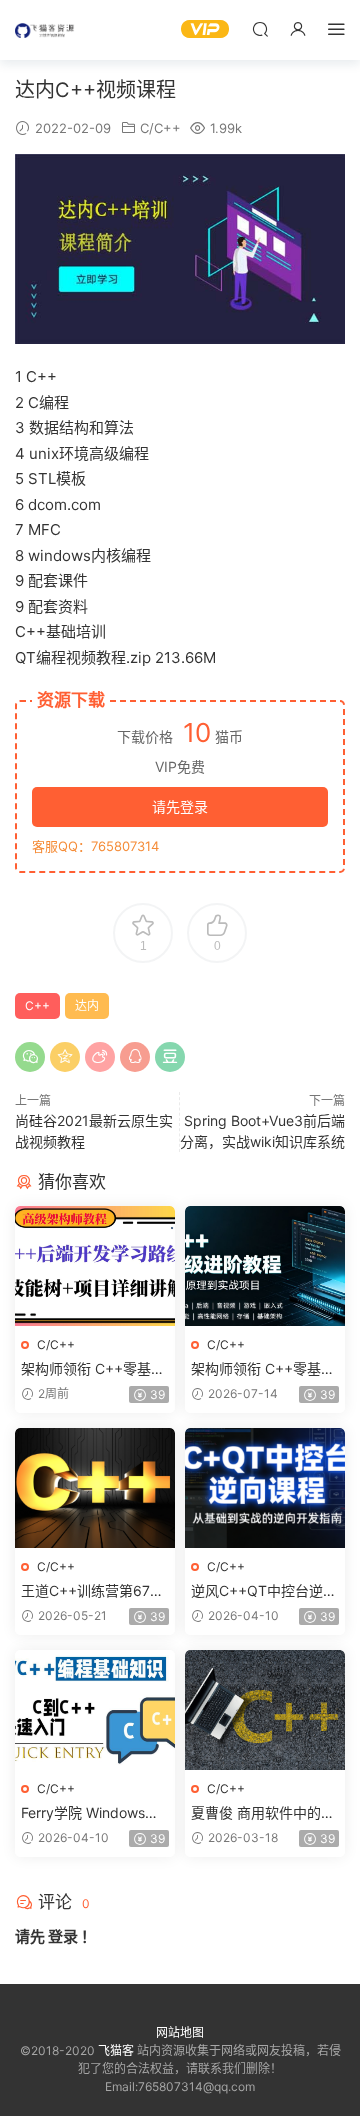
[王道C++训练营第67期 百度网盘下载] (95, 1488)
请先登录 (180, 806)
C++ (37, 1005)
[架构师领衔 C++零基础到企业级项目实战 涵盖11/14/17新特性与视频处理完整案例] (95, 1266)
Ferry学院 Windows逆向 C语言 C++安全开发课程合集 (93, 1813)
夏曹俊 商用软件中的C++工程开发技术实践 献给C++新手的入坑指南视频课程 (265, 1813)
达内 (87, 1005)
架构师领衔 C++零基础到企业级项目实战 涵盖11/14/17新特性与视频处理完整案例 (93, 1369)
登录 (63, 1936)
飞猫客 (45, 30)
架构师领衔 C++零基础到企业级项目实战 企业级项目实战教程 (263, 1369)
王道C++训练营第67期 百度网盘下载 (92, 1591)
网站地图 (180, 2032)
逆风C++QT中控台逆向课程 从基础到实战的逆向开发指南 (264, 1591)
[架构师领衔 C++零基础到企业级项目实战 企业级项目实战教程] (265, 1266)
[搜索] (260, 28)
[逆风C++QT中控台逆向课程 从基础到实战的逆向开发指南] (265, 1488)
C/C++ (160, 128)
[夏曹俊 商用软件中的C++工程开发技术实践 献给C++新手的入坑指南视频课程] (265, 1710)
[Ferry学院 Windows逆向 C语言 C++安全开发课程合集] (95, 1710)
